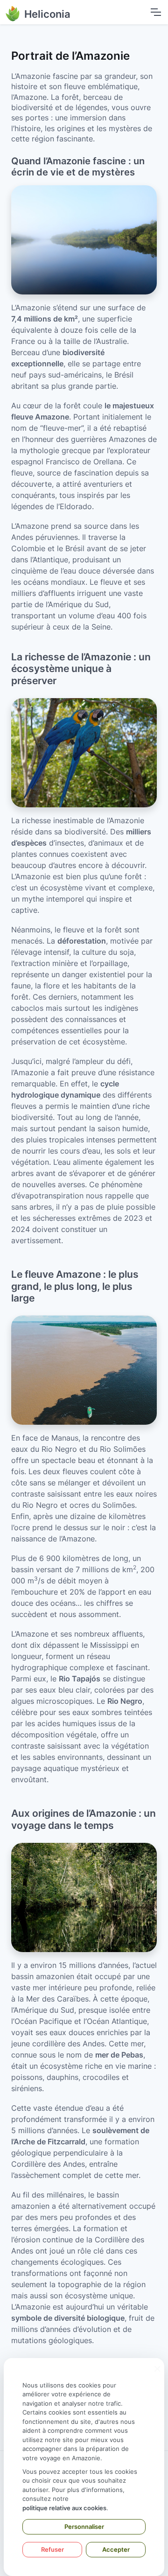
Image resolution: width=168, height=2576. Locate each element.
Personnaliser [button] (84, 2527)
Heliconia (47, 14)
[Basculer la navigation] (155, 12)
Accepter (116, 2549)
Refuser (52, 2549)
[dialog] (84, 2467)
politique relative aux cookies (64, 2508)
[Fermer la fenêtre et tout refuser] (157, 2364)
